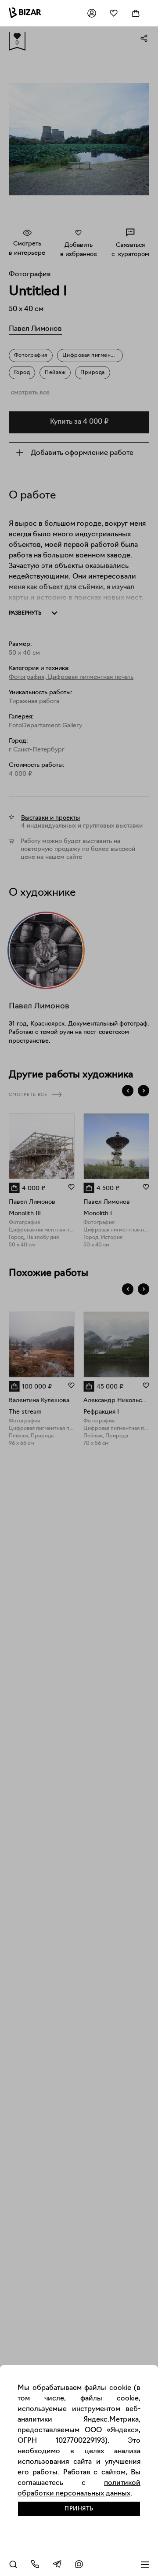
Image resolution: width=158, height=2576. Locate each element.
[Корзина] (136, 13)
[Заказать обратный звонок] (35, 2564)
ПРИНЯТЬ (79, 2509)
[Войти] (92, 13)
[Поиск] (13, 2564)
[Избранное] (114, 13)
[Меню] (145, 2564)
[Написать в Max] (79, 2564)
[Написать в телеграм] (57, 2564)
